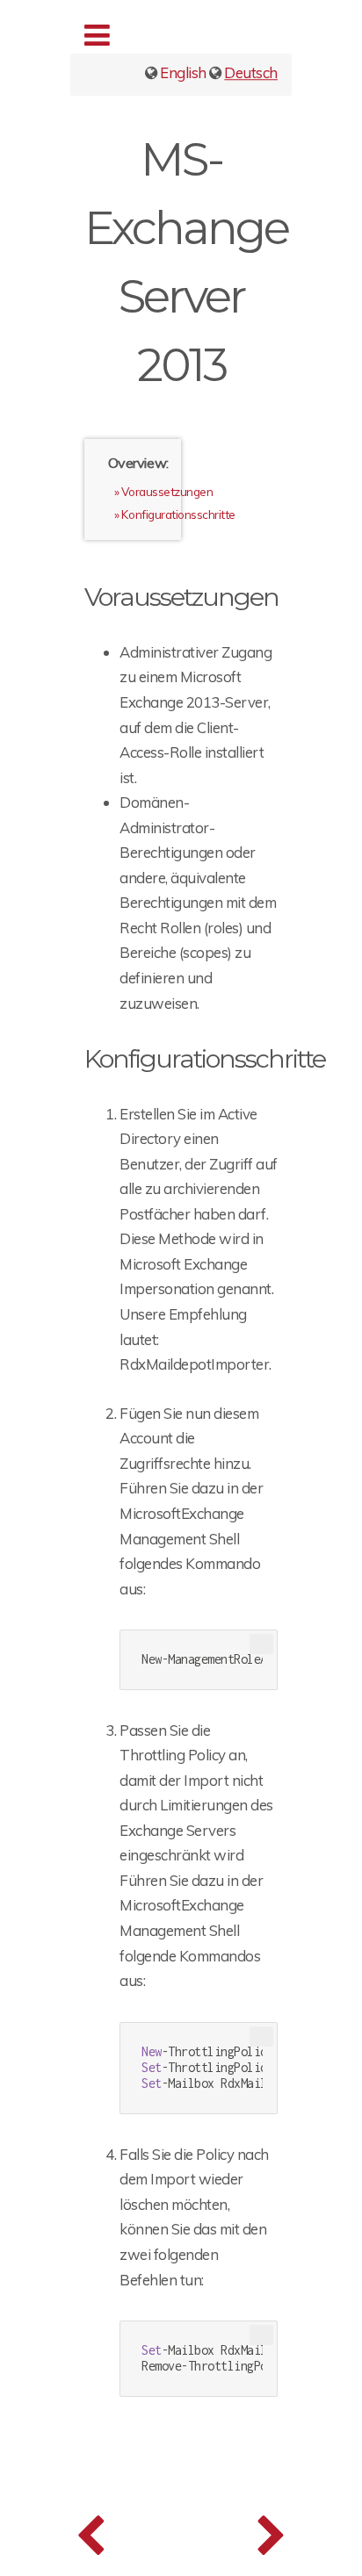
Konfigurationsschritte (178, 514)
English (183, 72)
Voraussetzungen (167, 491)
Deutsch (251, 72)
